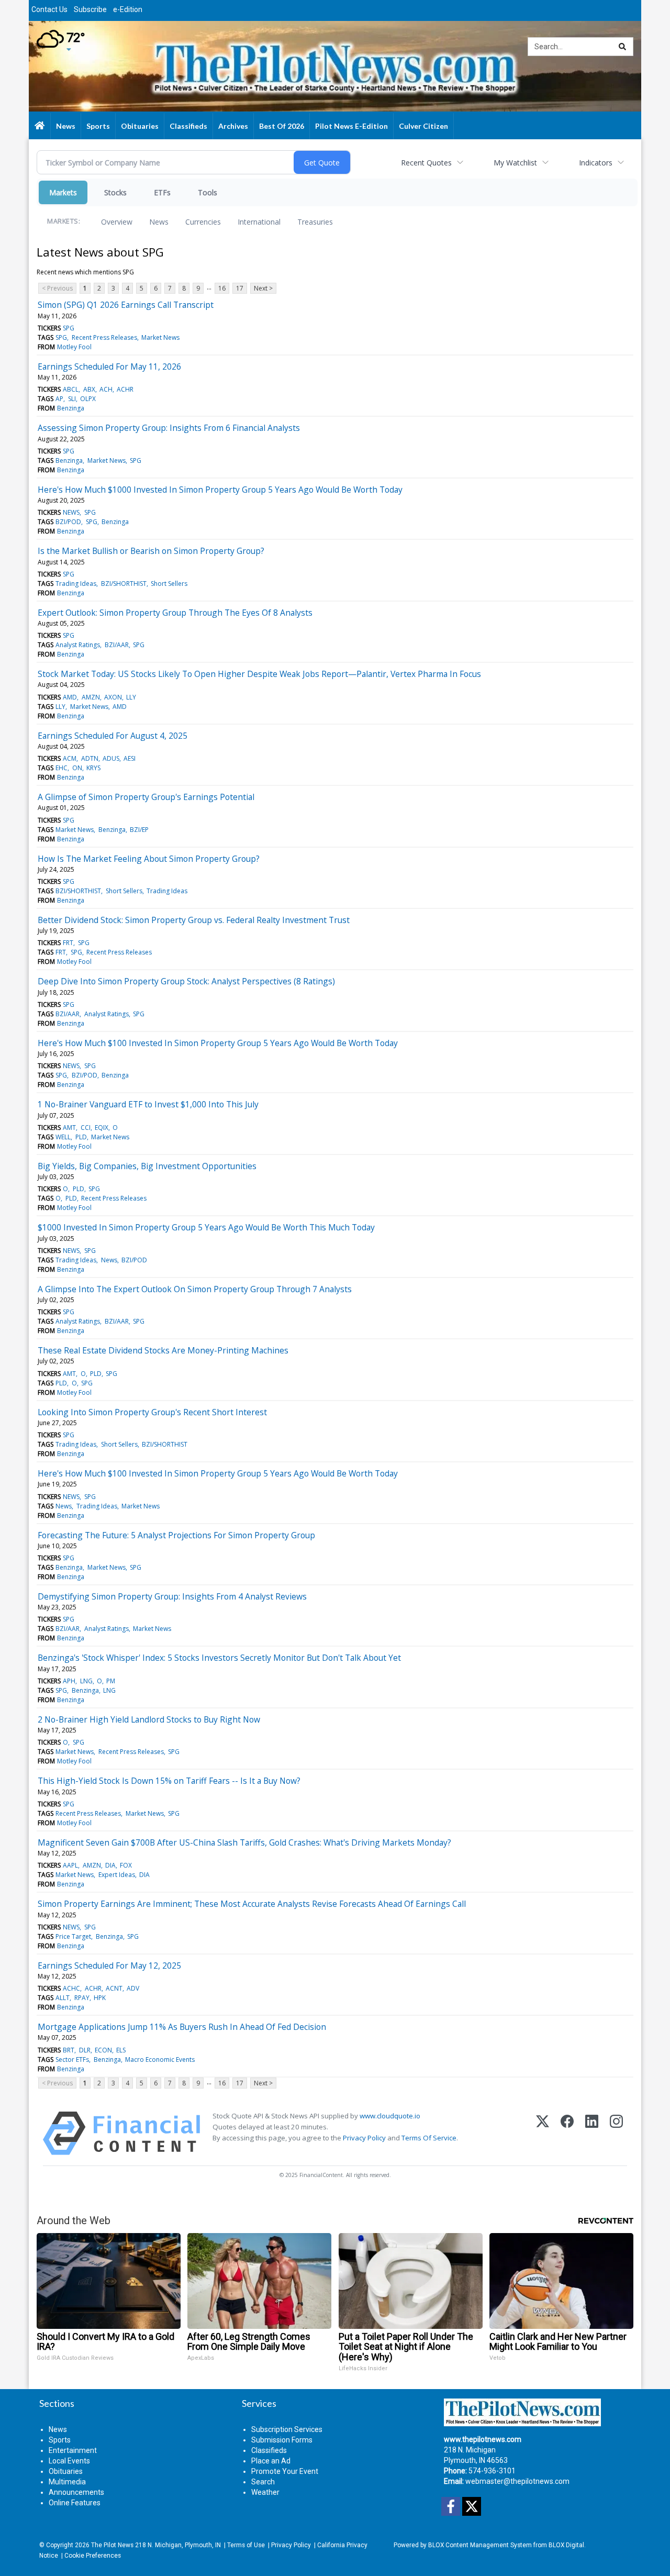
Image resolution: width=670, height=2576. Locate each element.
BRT (69, 2050)
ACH (106, 389)
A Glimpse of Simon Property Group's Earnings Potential (146, 797)
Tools (208, 192)
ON (77, 768)
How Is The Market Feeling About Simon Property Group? (149, 859)
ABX (89, 389)
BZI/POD (68, 522)
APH (69, 1681)
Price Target (73, 1936)
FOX (126, 1865)
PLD (81, 1137)
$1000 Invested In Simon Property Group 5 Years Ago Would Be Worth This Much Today (206, 1227)
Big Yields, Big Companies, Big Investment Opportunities (147, 1166)
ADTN (90, 758)
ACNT (114, 1988)
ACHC (71, 1988)
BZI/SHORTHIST (124, 584)
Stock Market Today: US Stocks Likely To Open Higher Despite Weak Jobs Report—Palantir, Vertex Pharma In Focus (259, 674)
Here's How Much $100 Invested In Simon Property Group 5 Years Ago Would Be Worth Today (218, 1043)
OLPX (88, 399)
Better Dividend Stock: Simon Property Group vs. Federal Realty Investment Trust (194, 920)
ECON (103, 2050)
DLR (85, 2050)
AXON (113, 697)
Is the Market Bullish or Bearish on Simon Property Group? (151, 551)
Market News (160, 337)
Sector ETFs (72, 2059)
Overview (117, 222)
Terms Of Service (429, 2138)
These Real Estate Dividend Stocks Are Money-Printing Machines (163, 1350)
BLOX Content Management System (480, 2545)
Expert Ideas (117, 1875)
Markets (63, 192)
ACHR (125, 389)
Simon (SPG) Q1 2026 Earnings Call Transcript (126, 305)
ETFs (162, 192)
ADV (133, 1988)
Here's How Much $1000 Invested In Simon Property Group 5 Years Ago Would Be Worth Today (220, 490)
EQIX (102, 1128)
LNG (86, 1681)
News (159, 222)
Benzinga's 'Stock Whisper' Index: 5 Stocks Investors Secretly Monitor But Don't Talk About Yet (219, 1658)
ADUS (111, 758)
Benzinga (71, 408)
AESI (130, 758)
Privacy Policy (364, 2138)
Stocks (115, 192)
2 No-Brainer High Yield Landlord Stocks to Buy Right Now (149, 1719)
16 (222, 288)
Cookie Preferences (93, 2556)
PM (111, 1681)
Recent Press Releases (104, 337)
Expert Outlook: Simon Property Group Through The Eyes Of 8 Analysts (175, 613)
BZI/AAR (117, 645)
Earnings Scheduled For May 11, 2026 (109, 367)
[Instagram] (616, 2133)
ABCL (71, 389)
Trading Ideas (76, 584)
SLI (72, 399)
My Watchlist (515, 163)
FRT (68, 943)
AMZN (91, 697)
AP (59, 399)
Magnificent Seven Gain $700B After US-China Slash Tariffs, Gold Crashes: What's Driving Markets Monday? (244, 1842)
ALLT (63, 1998)
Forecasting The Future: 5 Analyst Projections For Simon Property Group (176, 1535)
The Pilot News (112, 2545)
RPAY (82, 1998)
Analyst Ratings (78, 645)
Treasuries (315, 222)
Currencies (203, 222)
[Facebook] (567, 2133)
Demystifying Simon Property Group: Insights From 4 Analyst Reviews (172, 1596)
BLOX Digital (566, 2545)
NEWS (71, 512)
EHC (62, 768)
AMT (69, 1128)
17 (240, 288)
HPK (100, 1998)
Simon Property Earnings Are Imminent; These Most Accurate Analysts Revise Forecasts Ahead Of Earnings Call (252, 1904)
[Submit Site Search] (622, 47)
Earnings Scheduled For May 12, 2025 (109, 1966)
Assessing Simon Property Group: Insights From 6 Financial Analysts (169, 428)
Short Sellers (169, 584)
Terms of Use (246, 2545)
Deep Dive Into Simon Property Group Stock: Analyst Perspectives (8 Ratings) (186, 981)
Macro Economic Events (160, 2059)
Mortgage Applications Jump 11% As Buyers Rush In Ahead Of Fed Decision (182, 2027)
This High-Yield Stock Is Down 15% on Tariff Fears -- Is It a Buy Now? (169, 1781)
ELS (121, 2050)
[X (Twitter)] (543, 2133)
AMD (70, 697)
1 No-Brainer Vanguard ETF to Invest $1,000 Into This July (148, 1104)
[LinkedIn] (592, 2133)
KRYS (93, 768)
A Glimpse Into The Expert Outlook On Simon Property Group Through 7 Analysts (195, 1289)
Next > (263, 288)
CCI (86, 1128)
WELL (63, 1137)
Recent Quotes (426, 163)
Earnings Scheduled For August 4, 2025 (113, 736)
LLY (131, 697)
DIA (110, 1865)
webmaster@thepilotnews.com (517, 2481)
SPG (69, 328)
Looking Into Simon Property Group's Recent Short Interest (152, 1412)
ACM (70, 758)
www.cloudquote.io (390, 2116)
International (259, 222)
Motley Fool (74, 347)
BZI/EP (139, 830)
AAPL (70, 1865)
